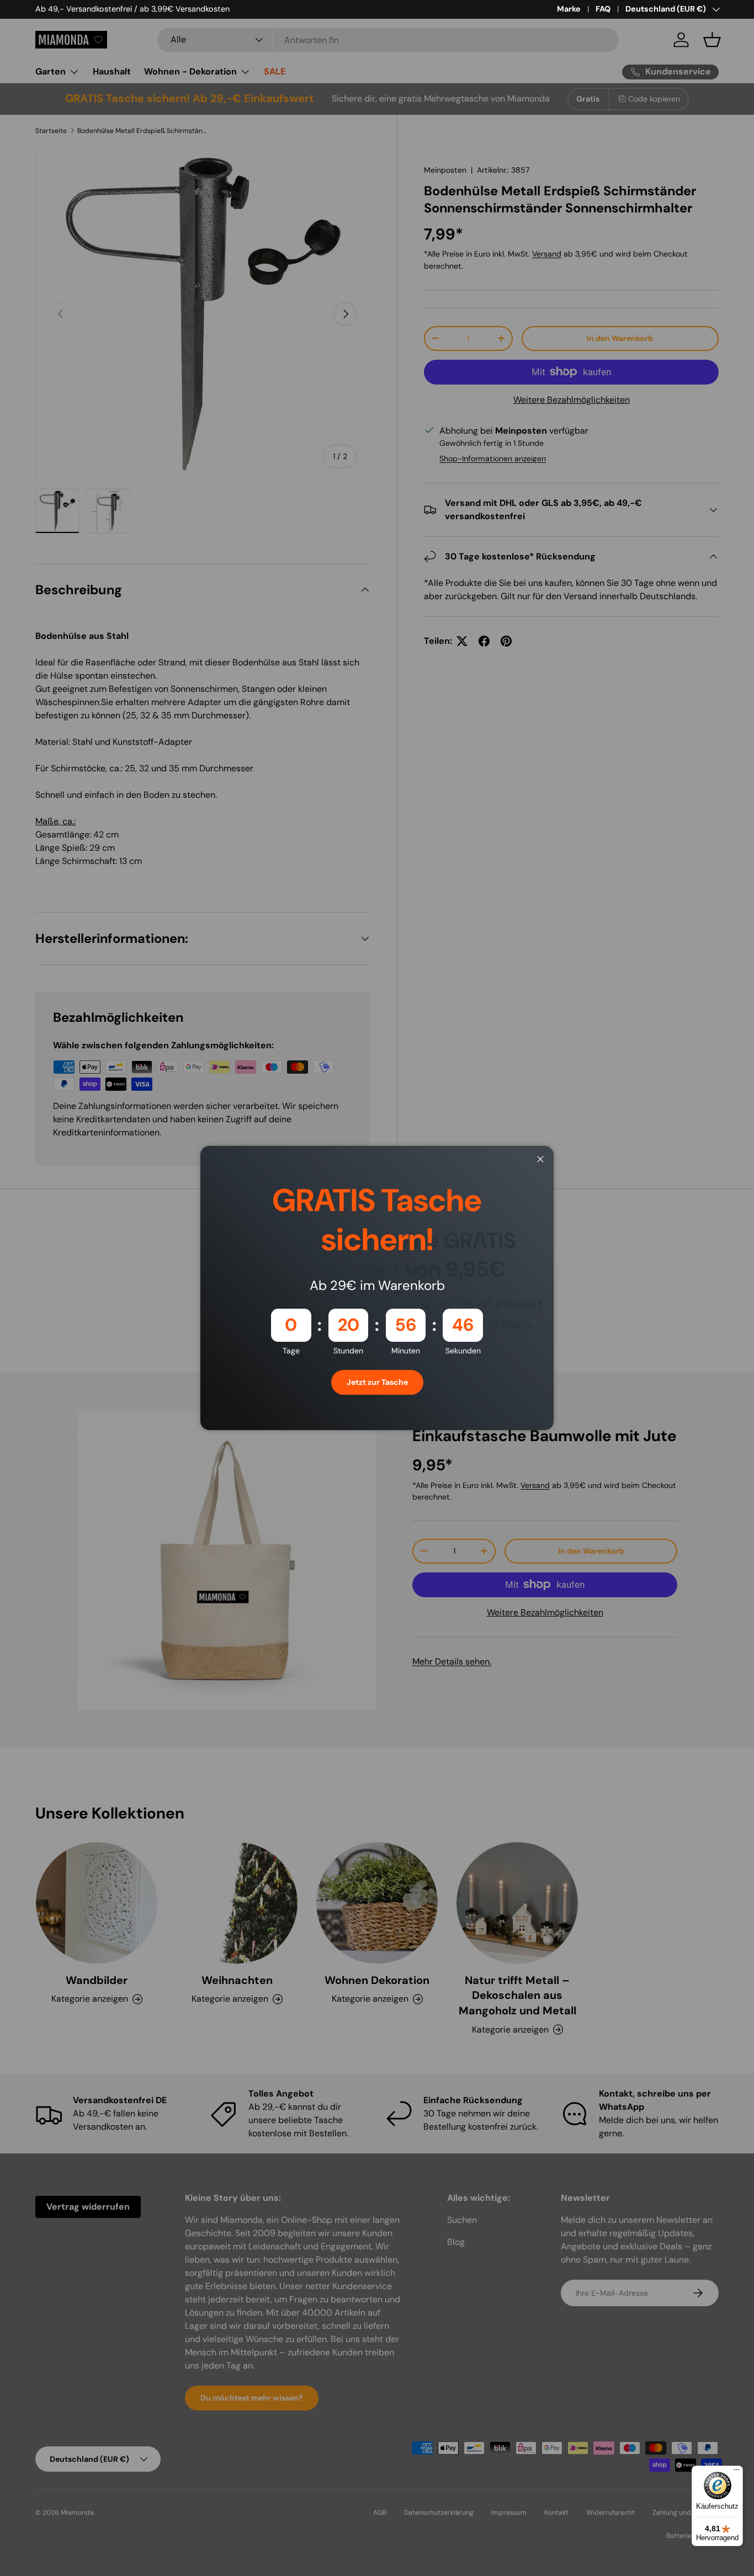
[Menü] (736, 2472)
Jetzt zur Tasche (377, 1382)
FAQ (603, 9)
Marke (569, 9)
